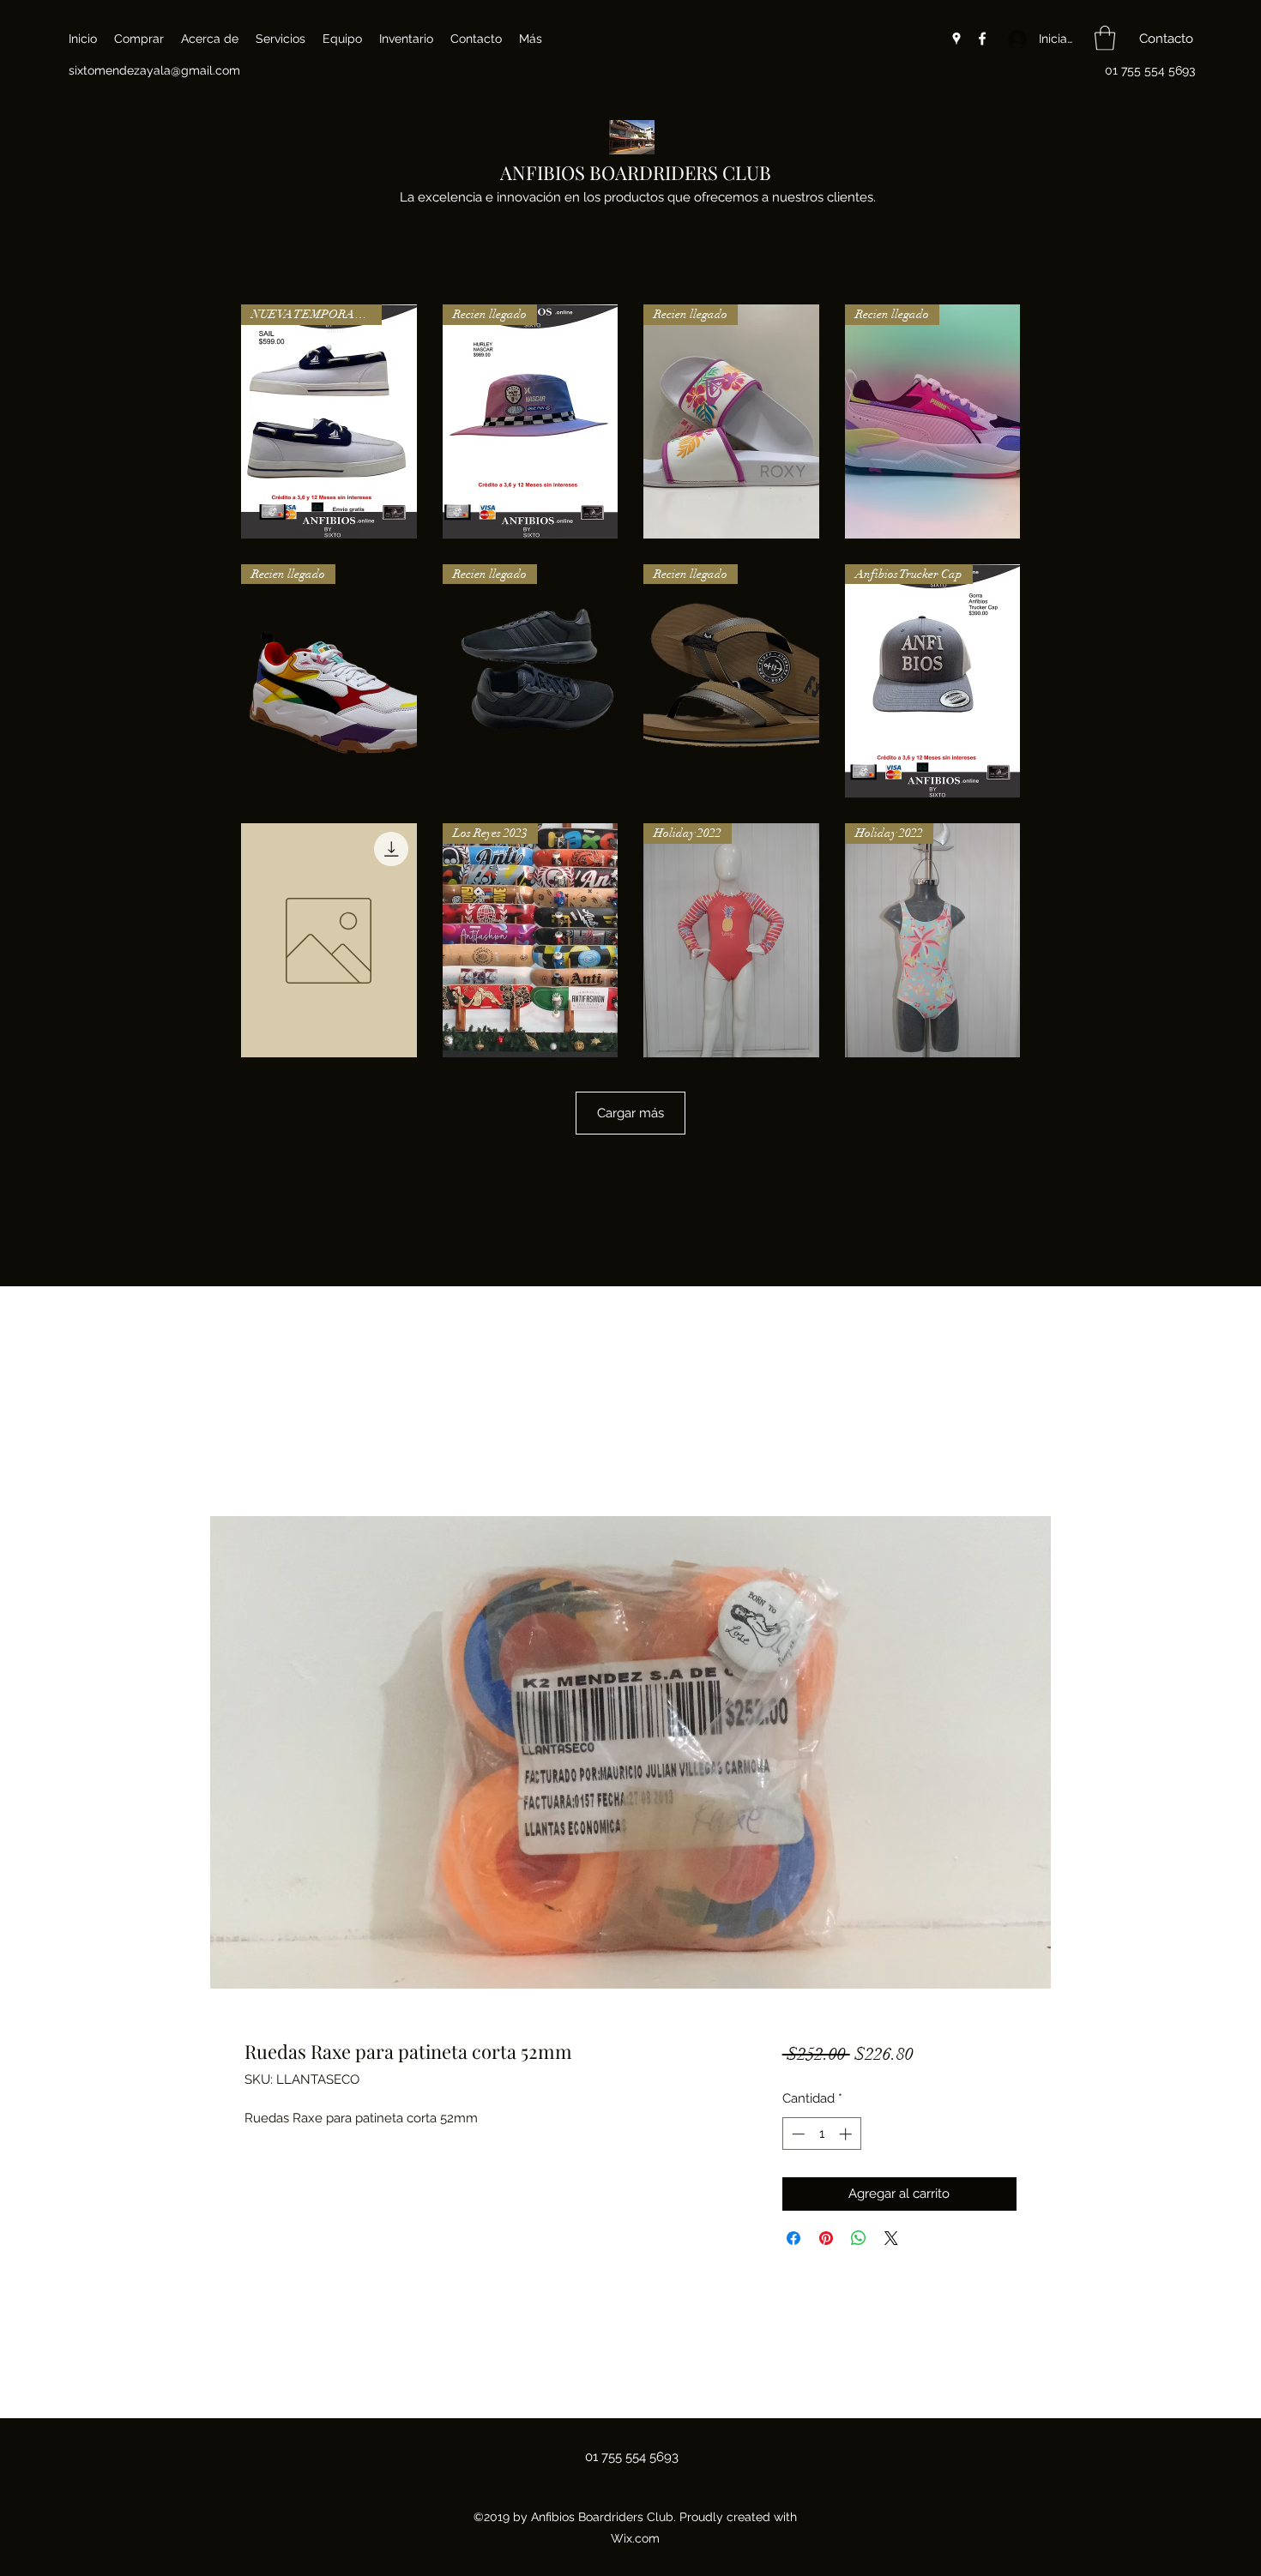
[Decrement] (796, 2134)
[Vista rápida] (329, 940)
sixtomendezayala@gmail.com (154, 70)
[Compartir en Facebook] (793, 2238)
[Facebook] (982, 39)
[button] (1105, 38)
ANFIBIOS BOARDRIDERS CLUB (636, 172)
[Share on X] (891, 2238)
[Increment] (847, 2134)
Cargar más (630, 1113)
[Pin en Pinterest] (826, 2238)
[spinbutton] (821, 2134)
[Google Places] (956, 39)
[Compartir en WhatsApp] (859, 2238)
